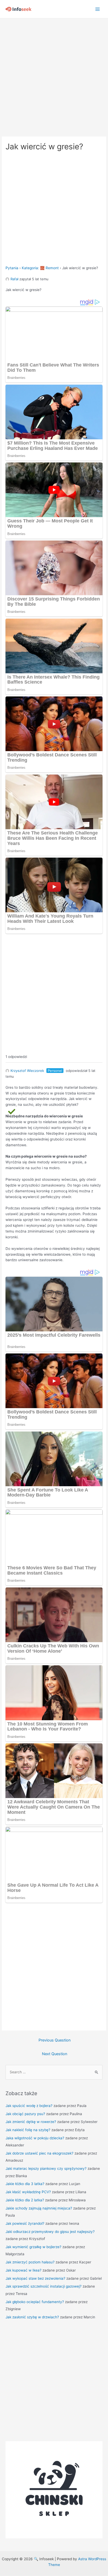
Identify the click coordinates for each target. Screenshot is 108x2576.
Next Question (55, 2054)
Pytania (12, 268)
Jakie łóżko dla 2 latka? (25, 2200)
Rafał (14, 279)
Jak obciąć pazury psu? (25, 2114)
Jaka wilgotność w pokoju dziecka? (35, 2138)
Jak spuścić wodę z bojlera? (29, 2106)
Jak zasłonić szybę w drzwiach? (32, 2317)
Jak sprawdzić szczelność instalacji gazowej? (44, 2286)
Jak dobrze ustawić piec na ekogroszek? (39, 2153)
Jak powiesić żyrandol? (25, 2223)
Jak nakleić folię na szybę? (28, 2130)
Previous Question (55, 2040)
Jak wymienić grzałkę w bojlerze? (33, 2247)
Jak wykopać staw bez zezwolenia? (35, 2278)
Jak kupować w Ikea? (23, 2270)
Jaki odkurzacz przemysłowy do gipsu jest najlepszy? (50, 2232)
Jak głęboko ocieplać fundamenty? (35, 2302)
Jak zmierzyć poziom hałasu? (30, 2262)
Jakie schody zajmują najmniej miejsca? (39, 2208)
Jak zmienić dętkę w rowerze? (31, 2122)
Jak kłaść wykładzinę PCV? (28, 2192)
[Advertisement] (54, 75)
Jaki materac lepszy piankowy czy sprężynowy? (46, 2168)
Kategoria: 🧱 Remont (40, 268)
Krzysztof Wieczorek (27, 1071)
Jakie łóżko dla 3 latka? (25, 2184)
